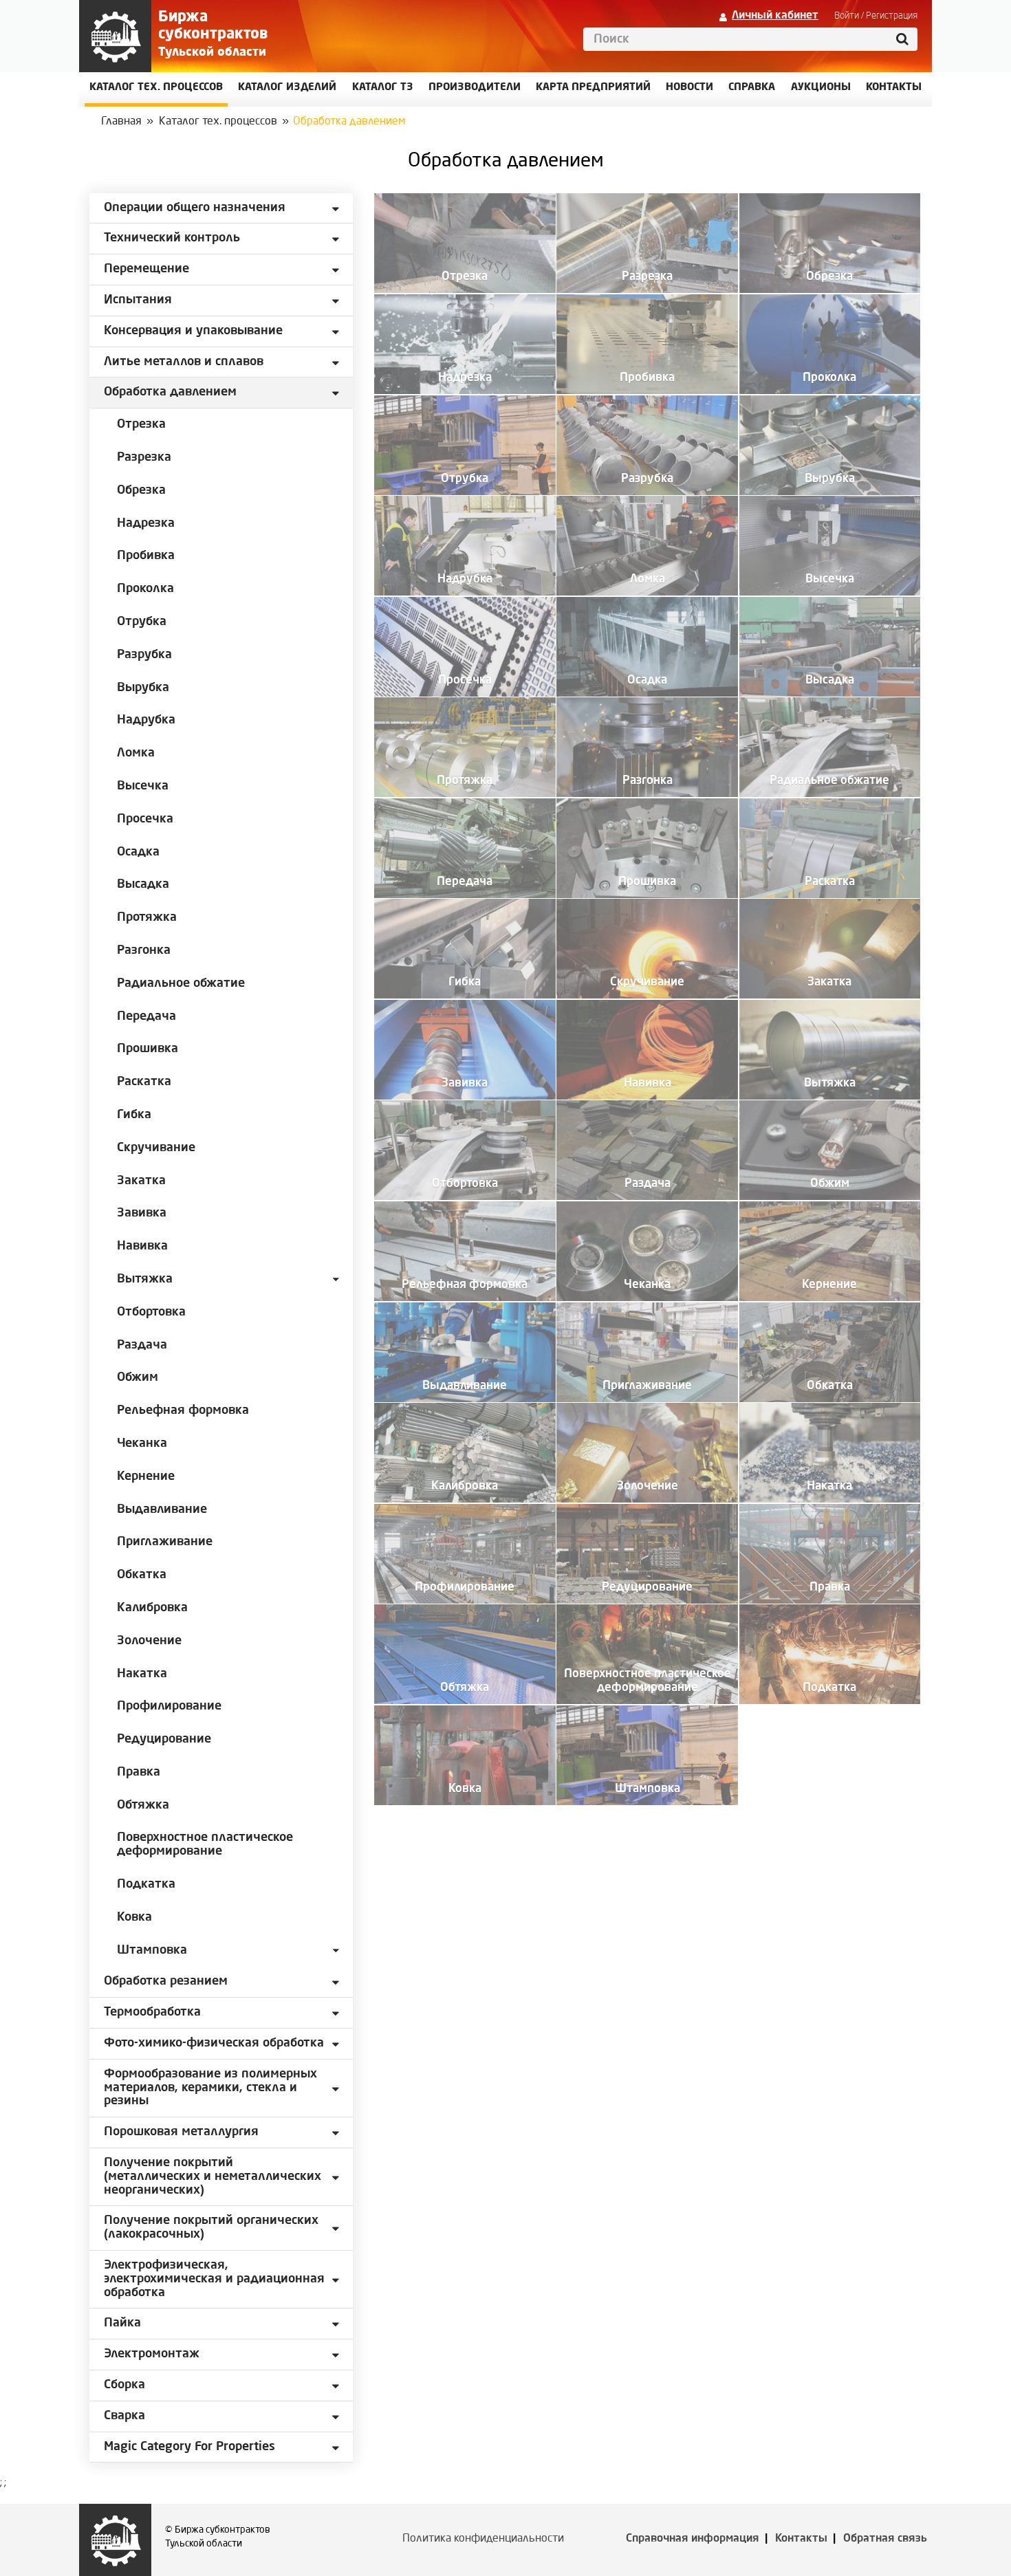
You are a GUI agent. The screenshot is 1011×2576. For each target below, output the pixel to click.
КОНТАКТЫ (894, 88)
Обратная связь (885, 2539)
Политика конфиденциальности (483, 2539)
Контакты (801, 2539)
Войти (847, 16)
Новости (689, 88)
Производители (475, 88)
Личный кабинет (775, 16)
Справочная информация (693, 2539)
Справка (752, 88)
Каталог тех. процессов (218, 122)
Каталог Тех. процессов (156, 88)
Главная (121, 122)
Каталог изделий (287, 88)
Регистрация (892, 16)
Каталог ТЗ (383, 88)
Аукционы (821, 88)
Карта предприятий (593, 88)
